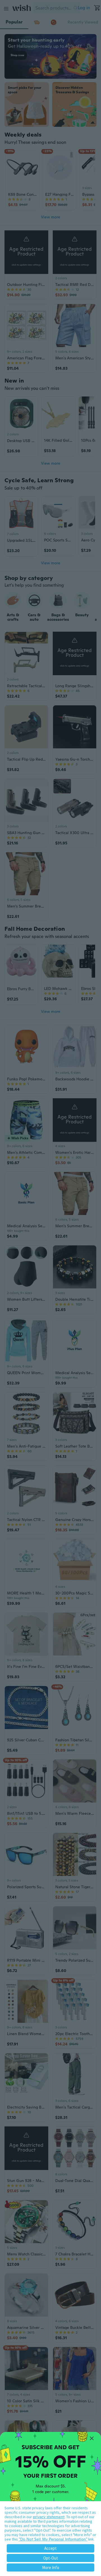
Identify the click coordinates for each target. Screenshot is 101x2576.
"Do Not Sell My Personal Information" (53, 2539)
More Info (51, 2567)
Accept (50, 2548)
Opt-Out (51, 2558)
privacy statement (49, 2517)
